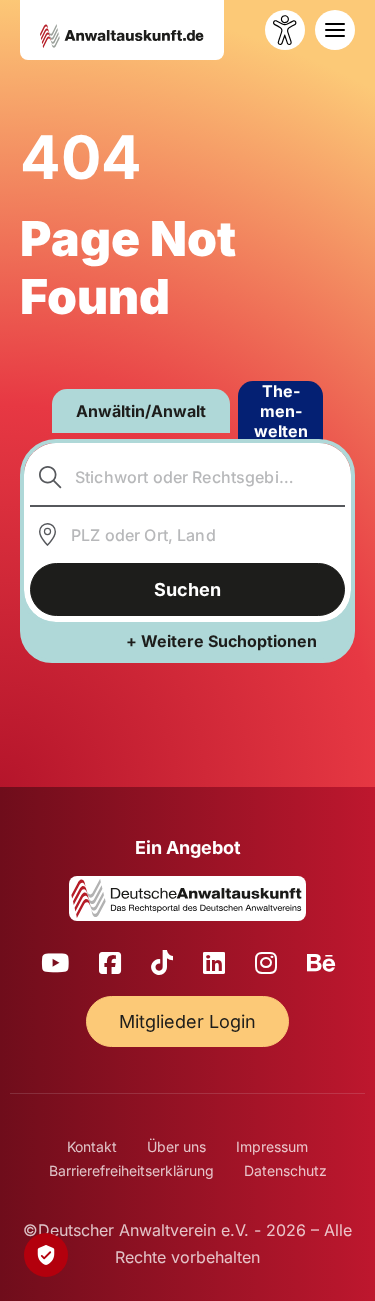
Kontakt (92, 1146)
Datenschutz (285, 1170)
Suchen (187, 589)
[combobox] (188, 477)
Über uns (176, 1146)
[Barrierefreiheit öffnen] (285, 30)
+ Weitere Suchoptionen (221, 641)
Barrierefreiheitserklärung (131, 1170)
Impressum (272, 1146)
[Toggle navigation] (335, 30)
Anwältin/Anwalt (141, 411)
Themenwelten (281, 411)
